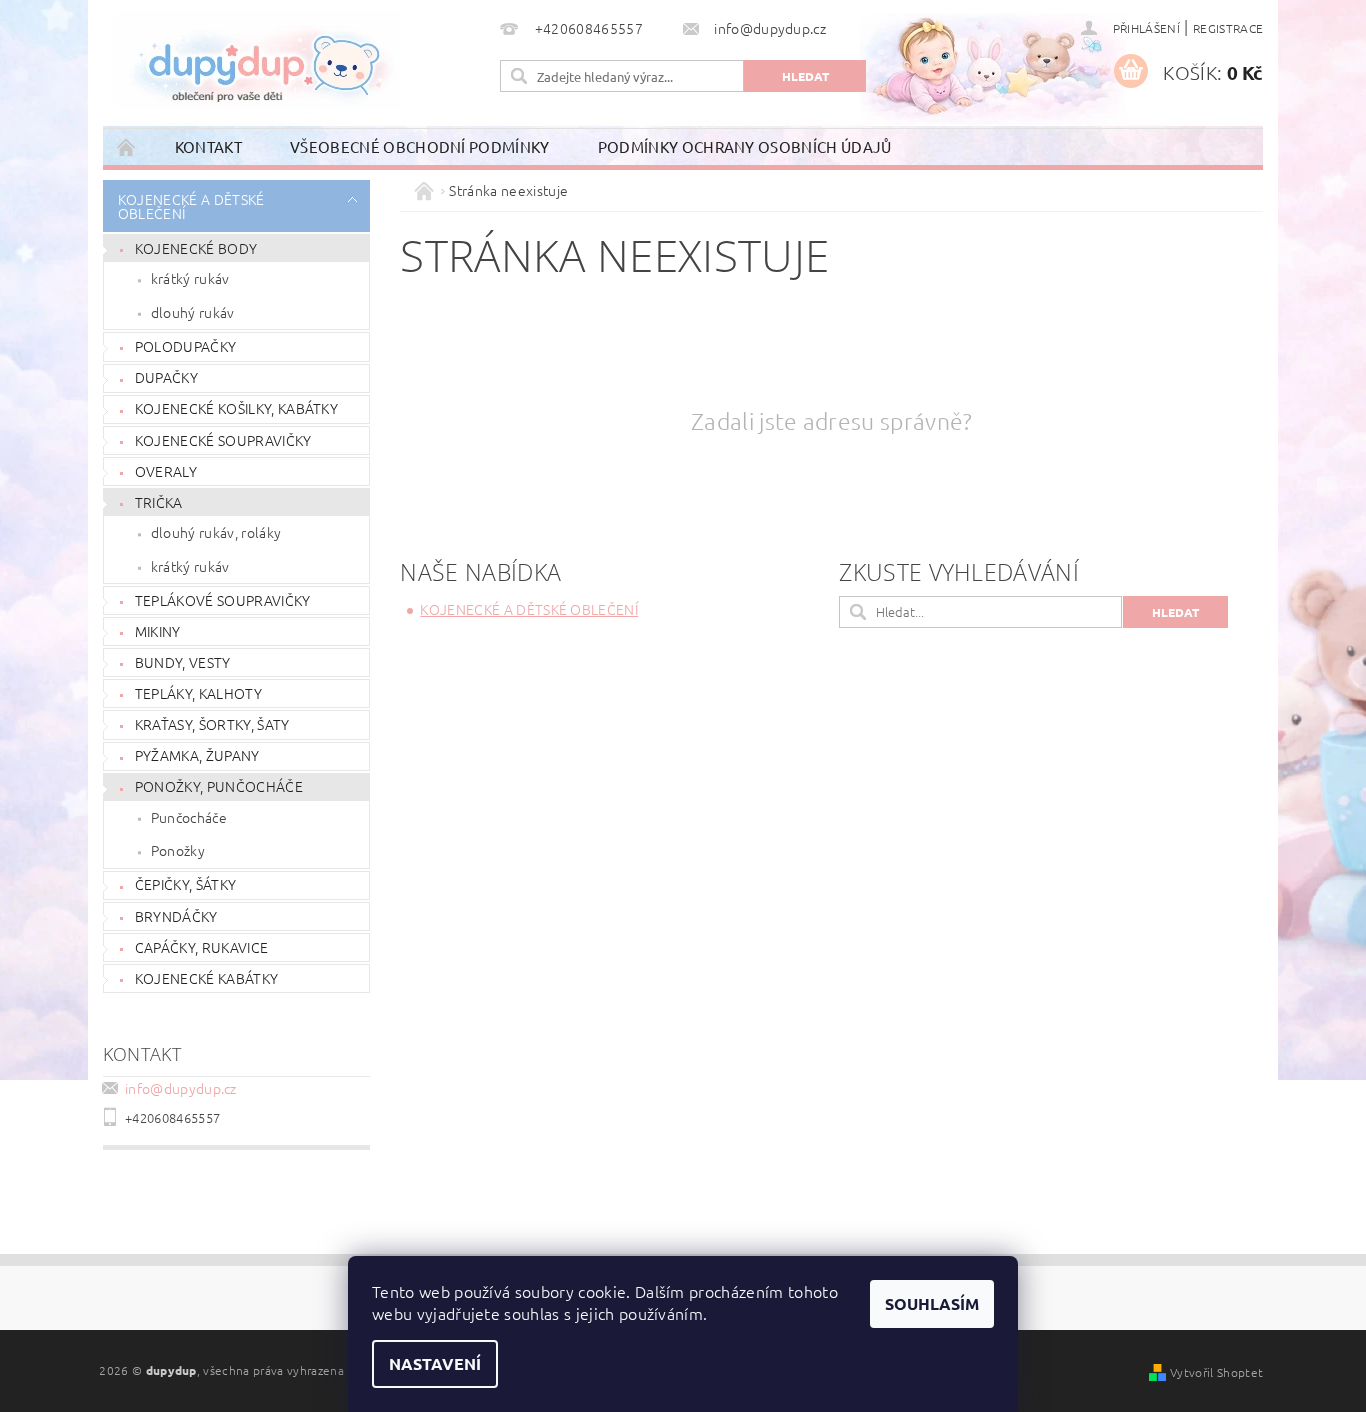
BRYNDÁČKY (176, 916)
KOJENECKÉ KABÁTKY (206, 978)
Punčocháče (189, 817)
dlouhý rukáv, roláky (216, 532)
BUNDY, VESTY (183, 662)
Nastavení (435, 1363)
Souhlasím (932, 1303)
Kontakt (208, 146)
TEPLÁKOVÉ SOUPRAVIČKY (223, 600)
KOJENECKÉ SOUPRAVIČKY (223, 440)
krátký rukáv (190, 278)
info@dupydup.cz (181, 1088)
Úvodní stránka (127, 146)
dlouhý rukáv (193, 312)
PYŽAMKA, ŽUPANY (197, 755)
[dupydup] (257, 60)
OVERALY (166, 471)
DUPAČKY (166, 377)
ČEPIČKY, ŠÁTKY (185, 884)
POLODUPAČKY (186, 346)
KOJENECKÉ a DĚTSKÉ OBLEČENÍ (191, 206)
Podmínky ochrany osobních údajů (745, 146)
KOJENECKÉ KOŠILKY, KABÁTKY (236, 408)
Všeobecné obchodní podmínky (420, 146)
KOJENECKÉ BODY (196, 248)
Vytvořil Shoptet (1216, 1372)
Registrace (1228, 28)
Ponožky (178, 850)
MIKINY (158, 631)
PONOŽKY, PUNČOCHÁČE (219, 786)
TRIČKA (159, 502)
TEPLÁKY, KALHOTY (198, 693)
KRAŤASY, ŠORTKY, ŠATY (212, 724)
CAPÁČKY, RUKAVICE (201, 947)
